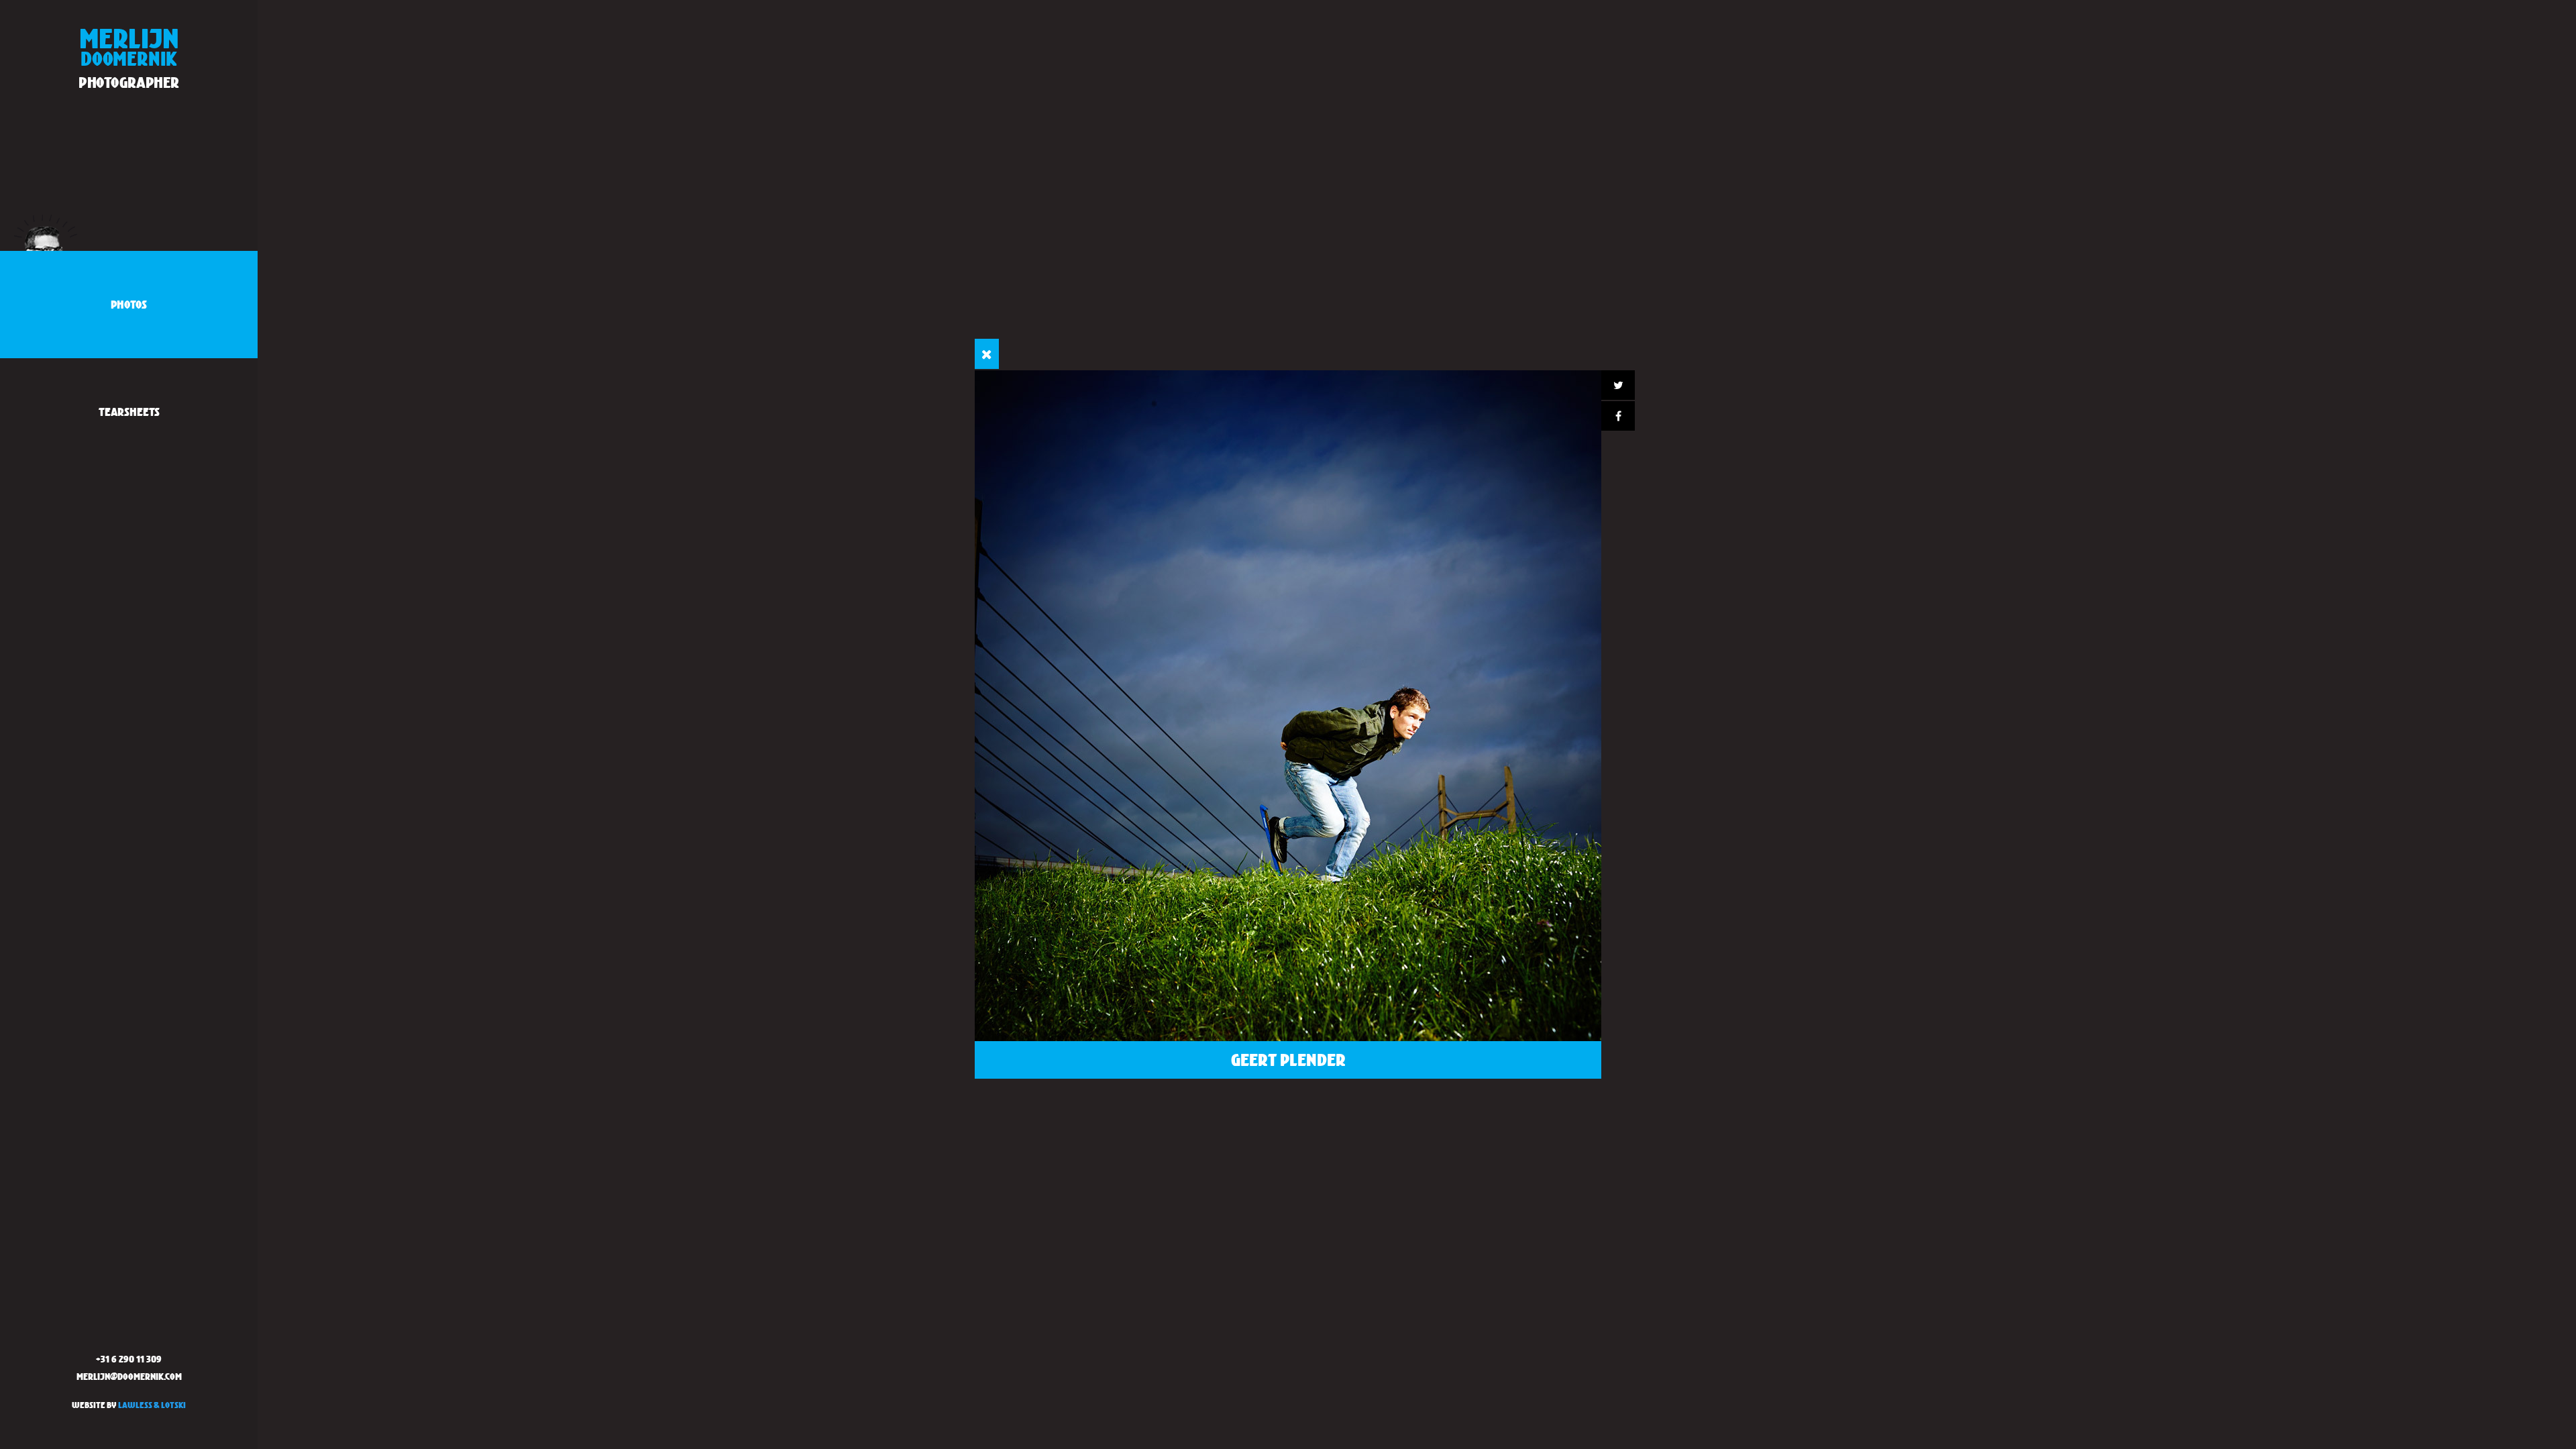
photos (129, 304)
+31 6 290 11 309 (129, 1359)
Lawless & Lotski (152, 1405)
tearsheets (129, 412)
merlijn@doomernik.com (129, 1376)
